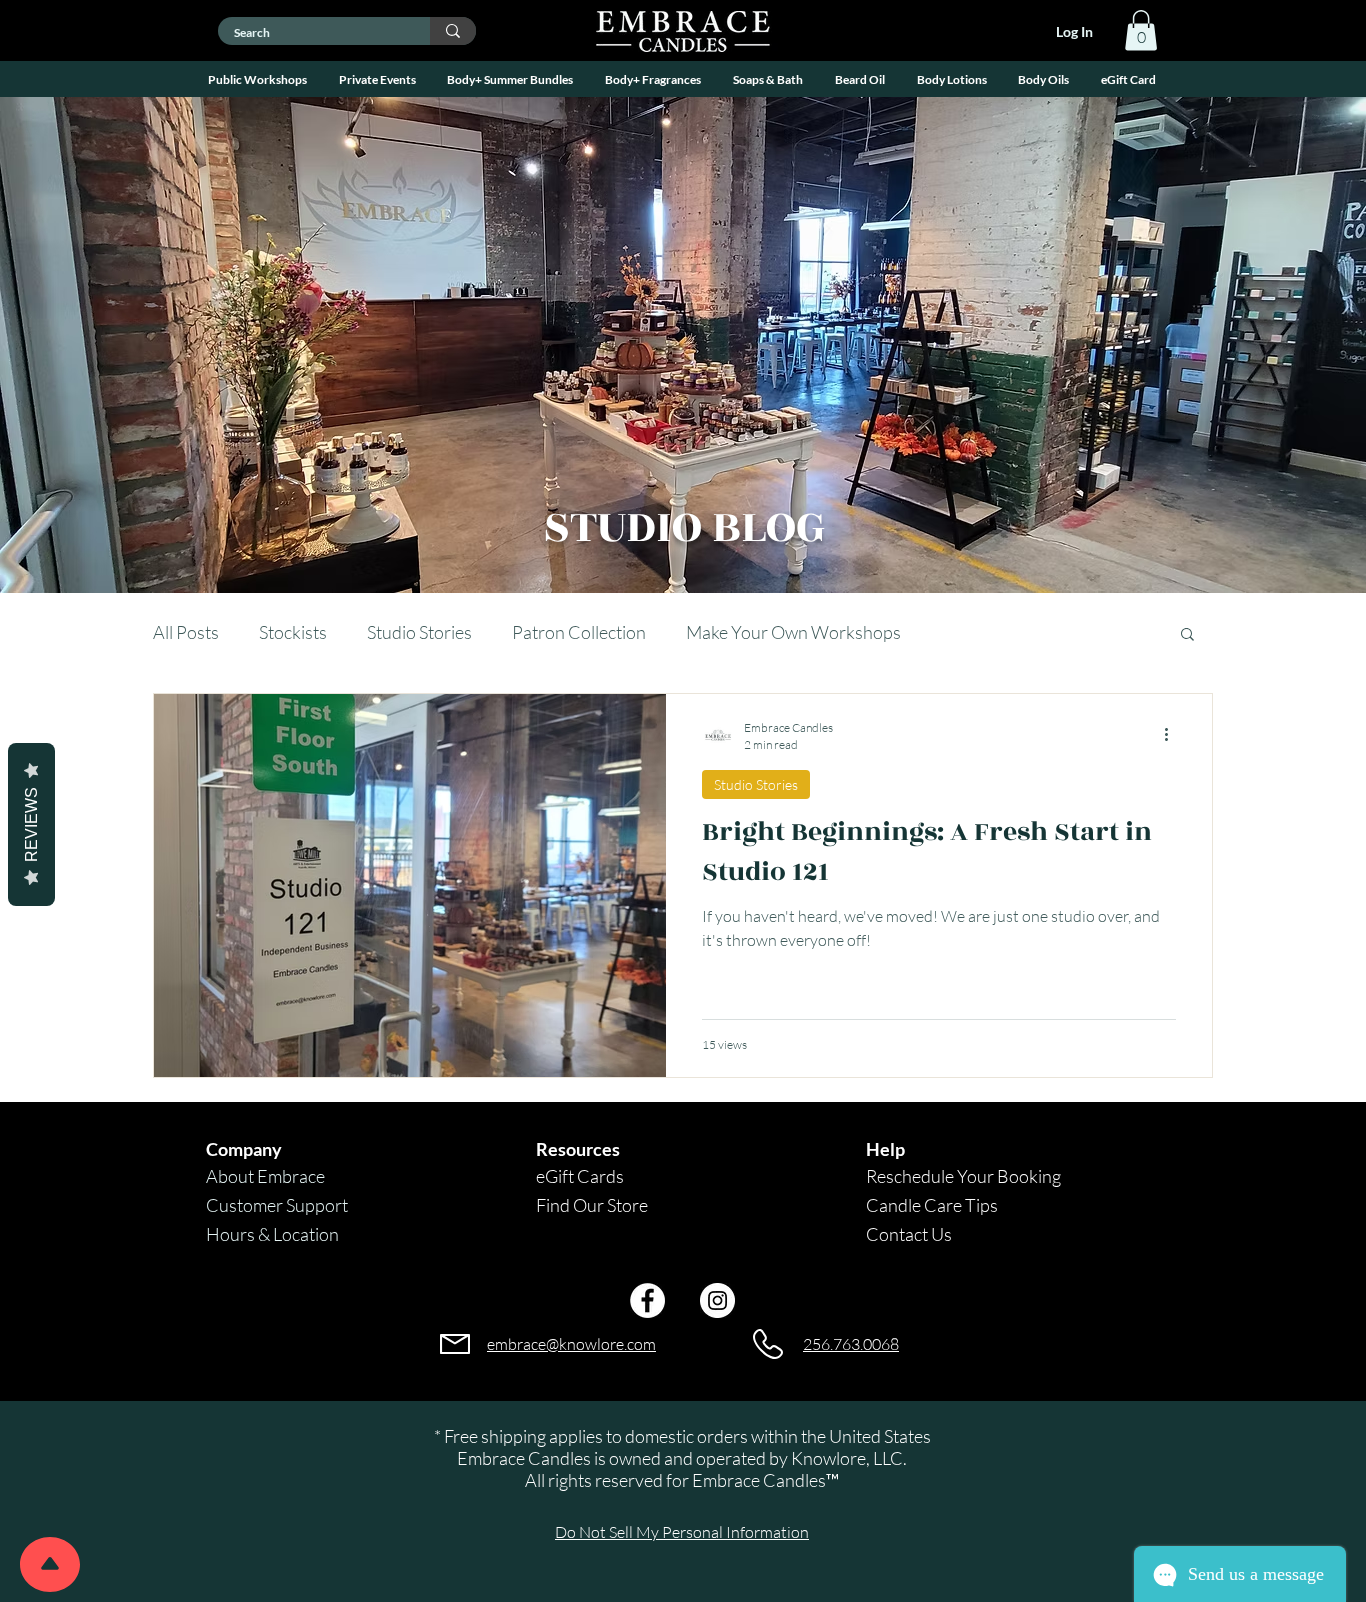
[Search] (453, 31)
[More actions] (1173, 735)
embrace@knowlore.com (571, 1344)
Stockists (293, 632)
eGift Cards (580, 1176)
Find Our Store (592, 1205)
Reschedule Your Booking (963, 1176)
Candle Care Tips (932, 1205)
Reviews (31, 824)
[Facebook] (647, 1300)
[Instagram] (717, 1300)
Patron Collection (579, 632)
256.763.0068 (851, 1344)
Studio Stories (419, 632)
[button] (257, 79)
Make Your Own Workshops (793, 632)
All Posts (186, 632)
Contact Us (909, 1234)
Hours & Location (272, 1234)
